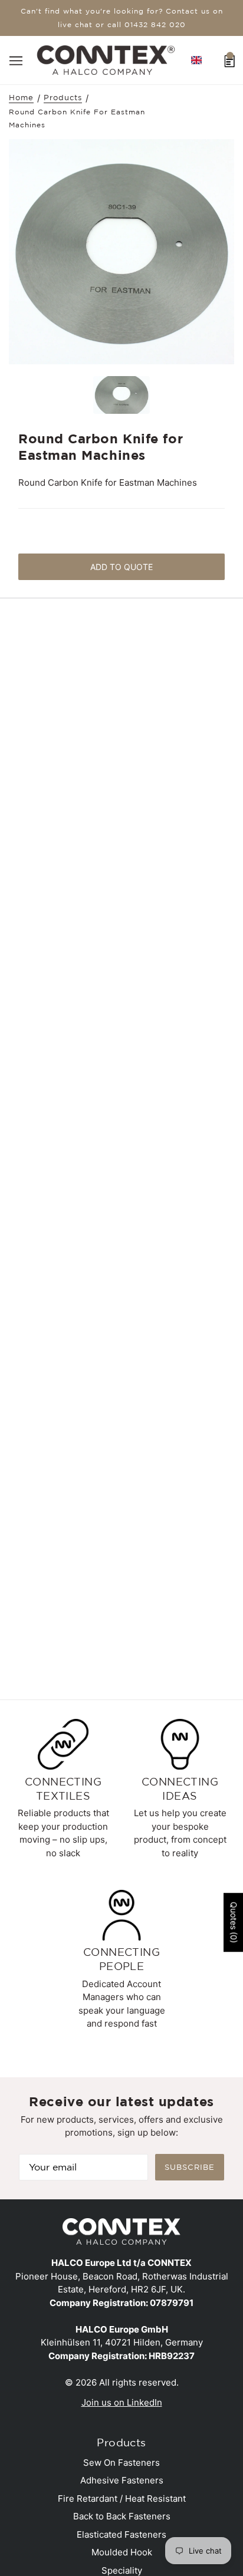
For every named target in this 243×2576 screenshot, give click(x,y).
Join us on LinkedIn (122, 2402)
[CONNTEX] (106, 59)
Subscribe (190, 2167)
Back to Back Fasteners (122, 2516)
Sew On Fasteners (121, 2463)
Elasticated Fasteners (121, 2534)
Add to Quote (121, 567)
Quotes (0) (234, 1922)
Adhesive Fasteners (122, 2480)
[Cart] (230, 60)
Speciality (122, 2570)
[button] (196, 60)
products (63, 98)
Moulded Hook (122, 2552)
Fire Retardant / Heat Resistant (122, 2498)
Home (21, 98)
